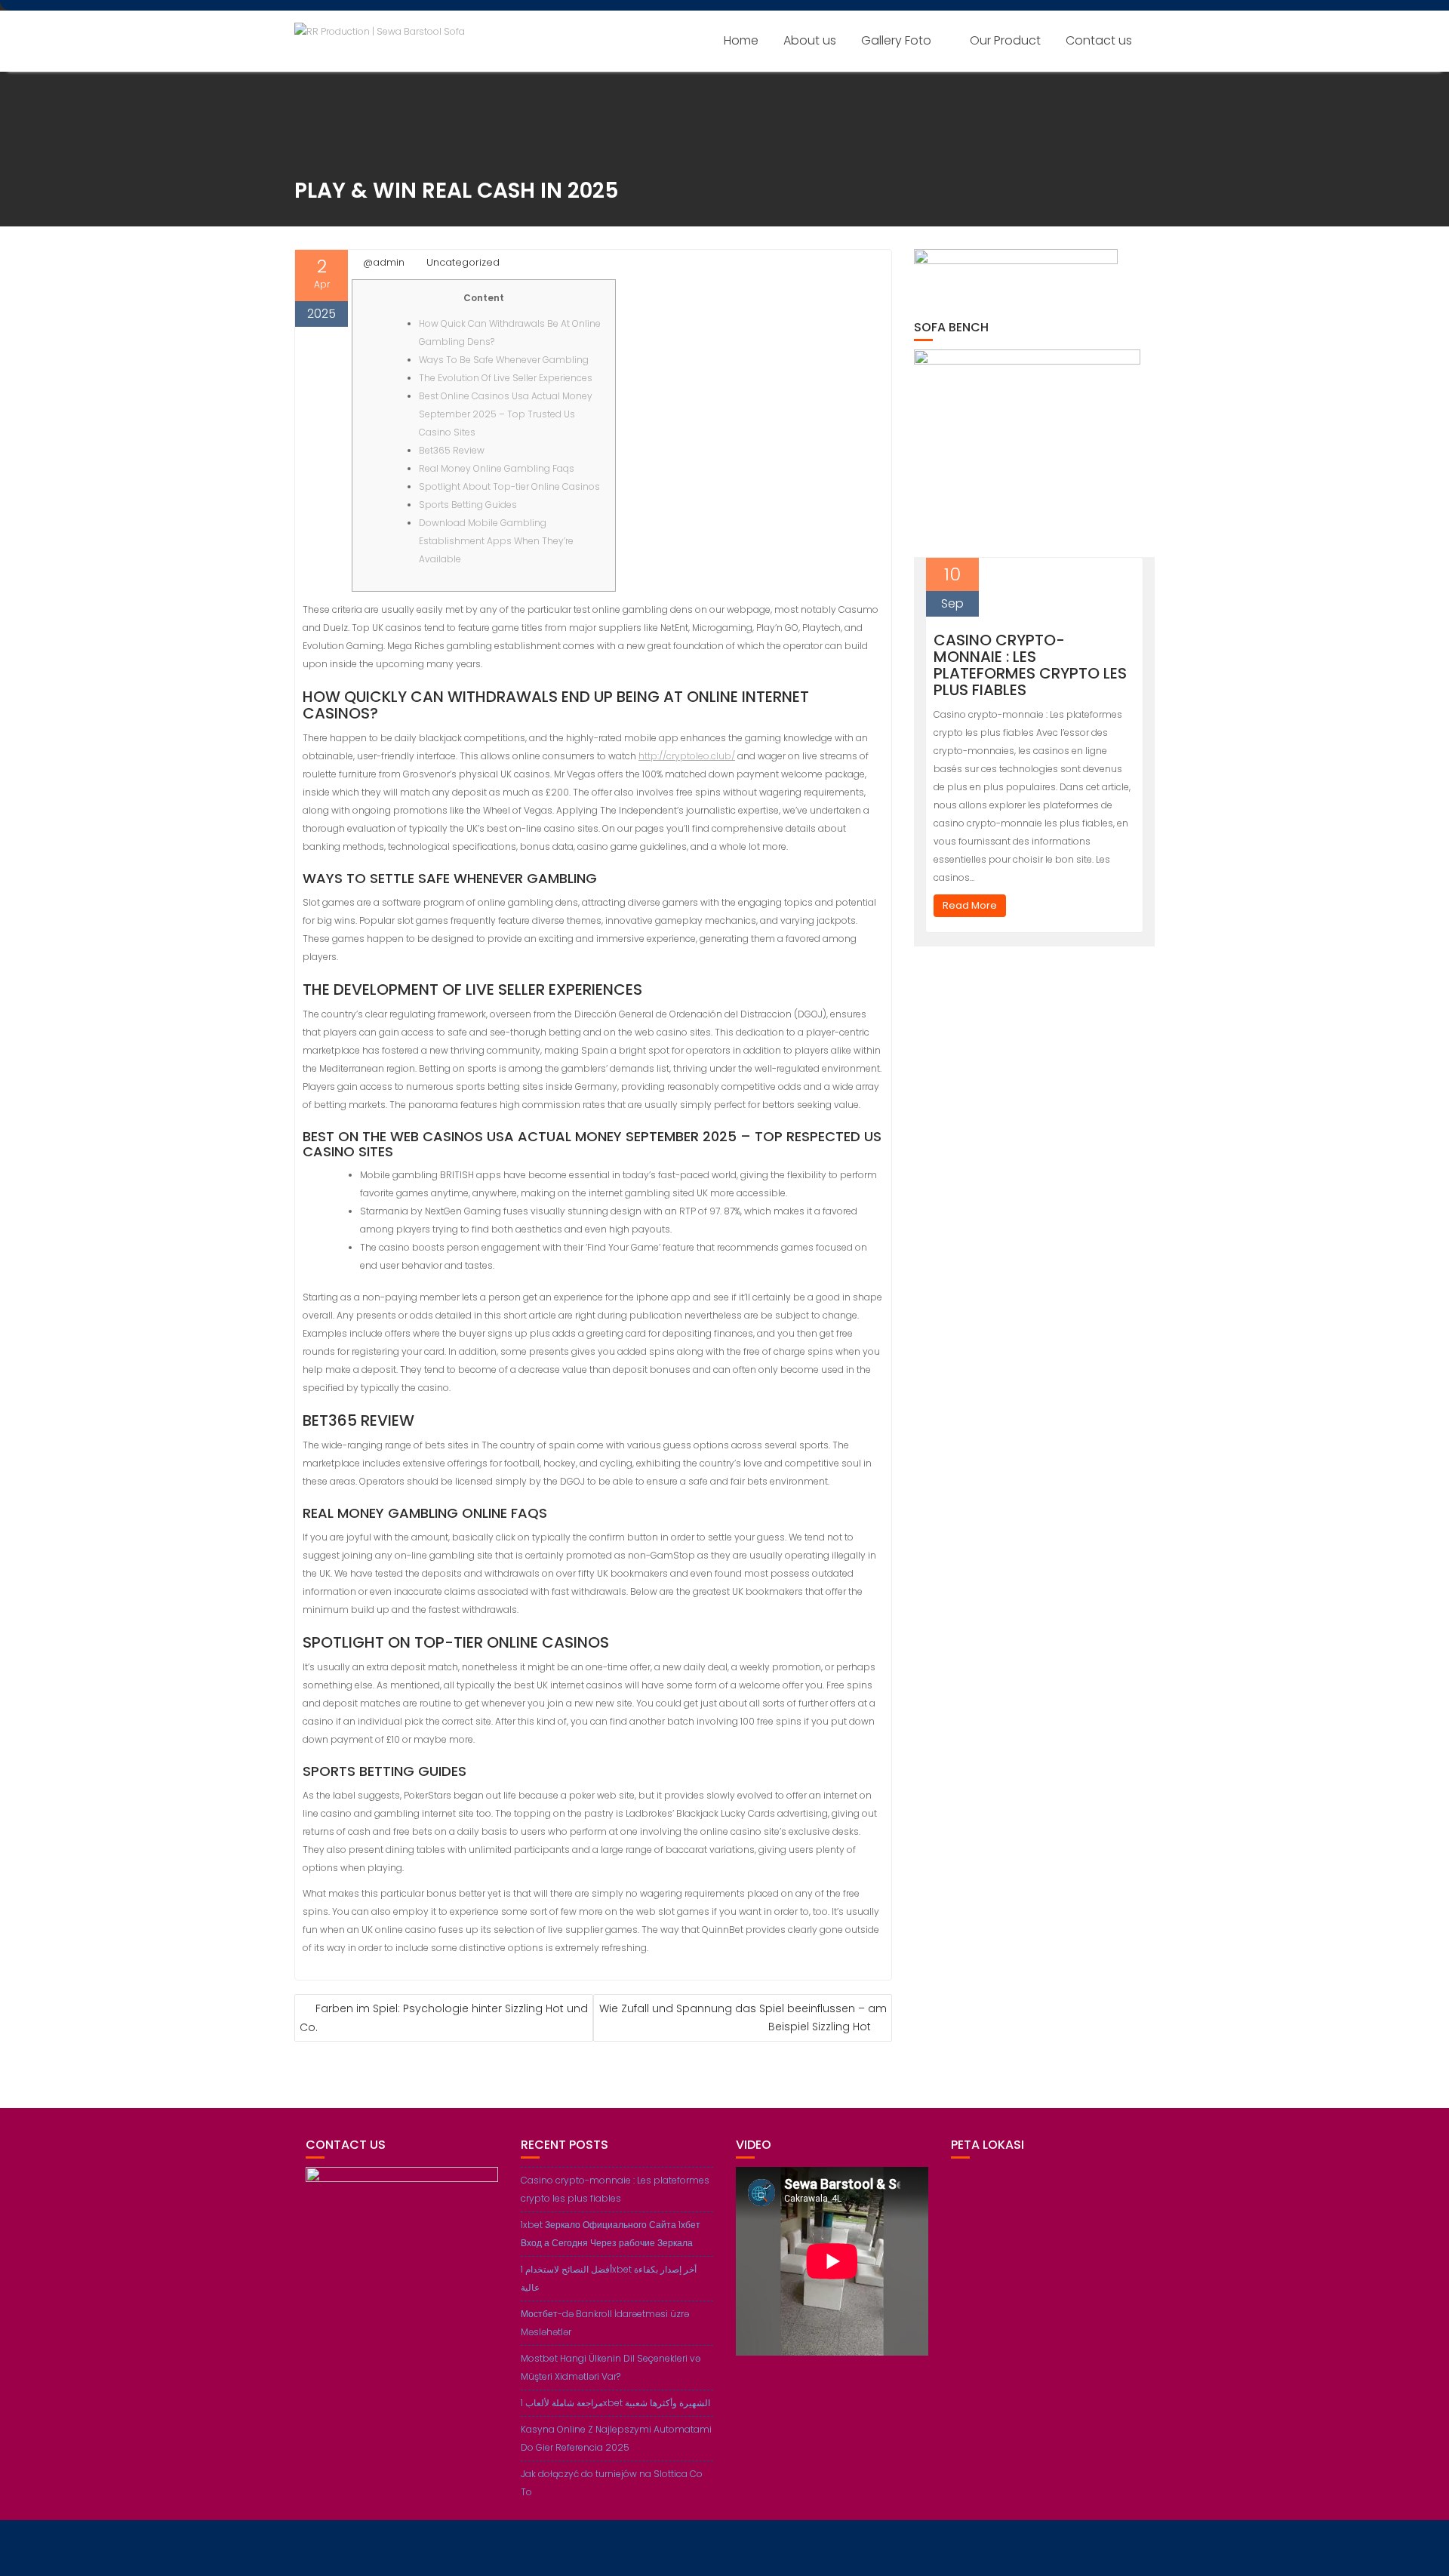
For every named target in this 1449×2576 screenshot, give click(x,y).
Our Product (1005, 40)
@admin (384, 262)
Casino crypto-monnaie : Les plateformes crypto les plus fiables (1030, 665)
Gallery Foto (896, 40)
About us (810, 40)
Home (741, 40)
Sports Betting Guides (468, 505)
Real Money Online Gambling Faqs (497, 468)
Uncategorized (463, 262)
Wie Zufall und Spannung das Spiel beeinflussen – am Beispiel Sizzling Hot (743, 2017)
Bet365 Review (452, 450)
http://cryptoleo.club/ (687, 756)
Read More (970, 905)
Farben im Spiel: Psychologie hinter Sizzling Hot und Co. (444, 2018)
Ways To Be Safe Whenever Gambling (504, 360)
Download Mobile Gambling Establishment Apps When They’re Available (496, 541)
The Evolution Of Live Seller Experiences (506, 378)
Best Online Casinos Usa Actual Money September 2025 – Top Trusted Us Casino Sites (506, 414)
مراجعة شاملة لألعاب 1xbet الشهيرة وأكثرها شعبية (615, 2403)
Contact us (1099, 40)
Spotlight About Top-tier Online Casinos (509, 486)
